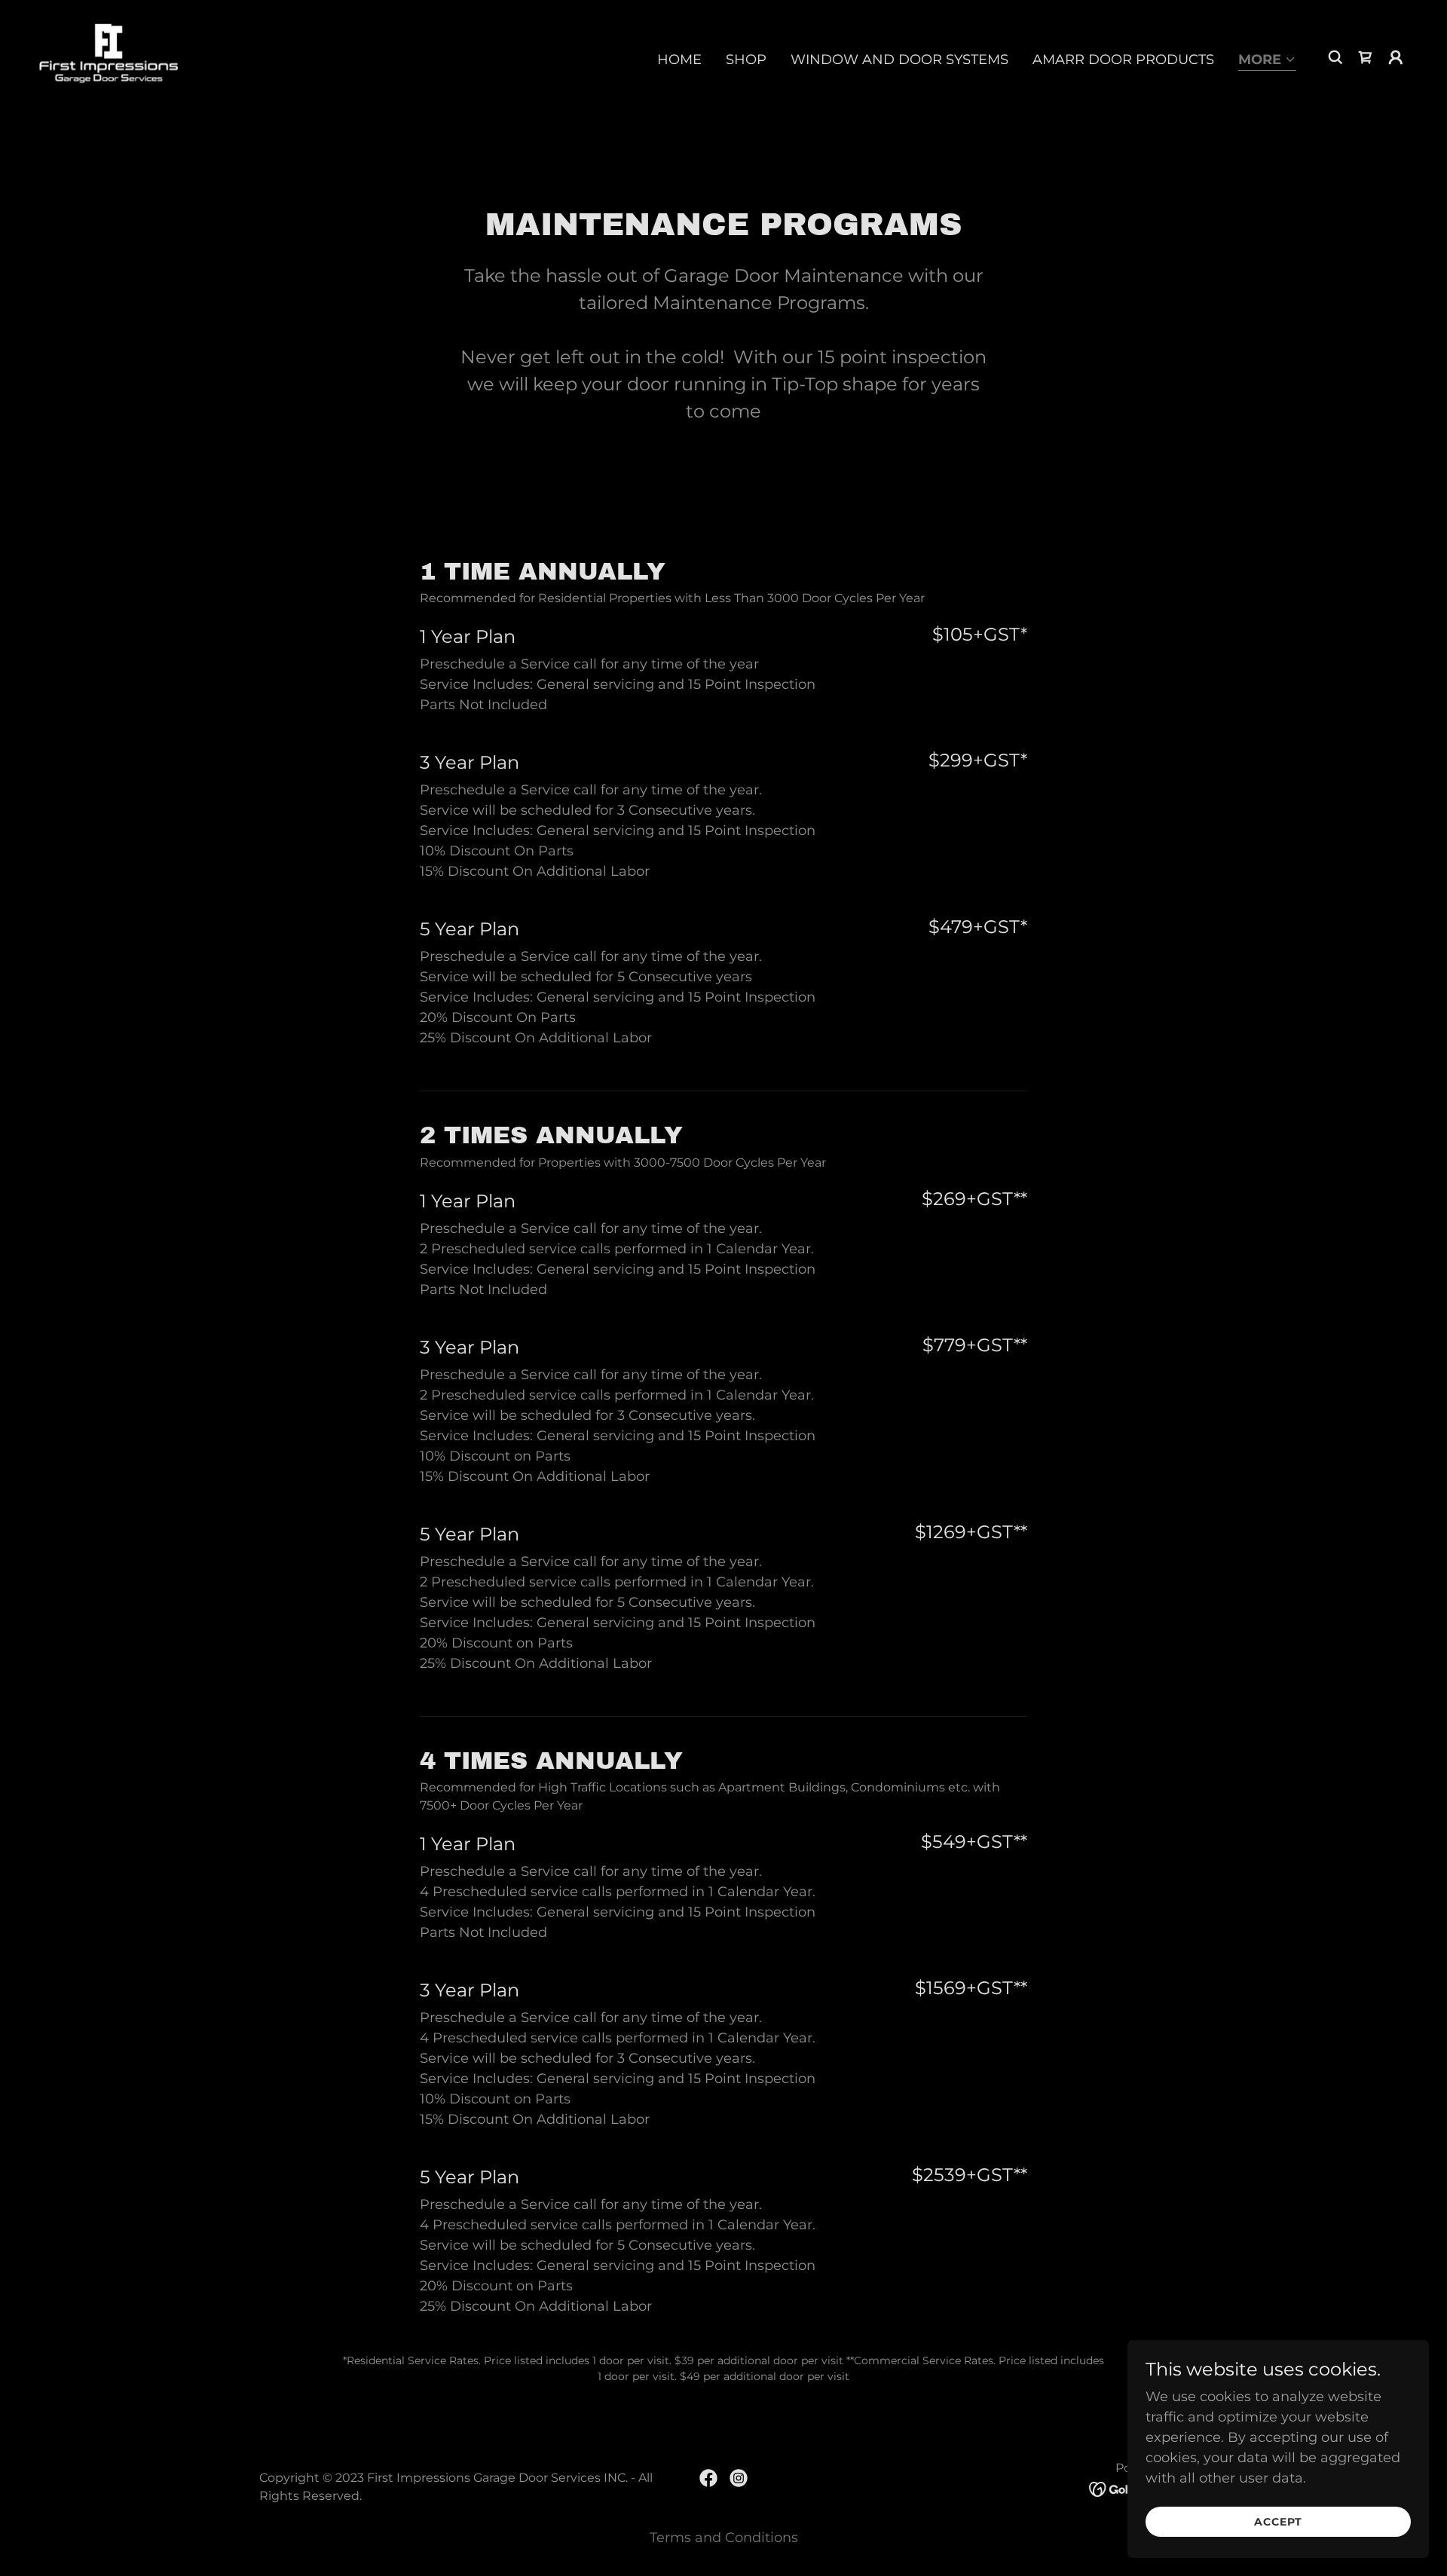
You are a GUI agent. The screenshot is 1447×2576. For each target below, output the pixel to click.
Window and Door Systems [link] (899, 60)
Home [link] (679, 60)
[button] (1267, 61)
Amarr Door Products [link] (1123, 60)
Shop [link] (746, 60)
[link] (109, 57)
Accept (1278, 2522)
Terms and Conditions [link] (724, 2538)
